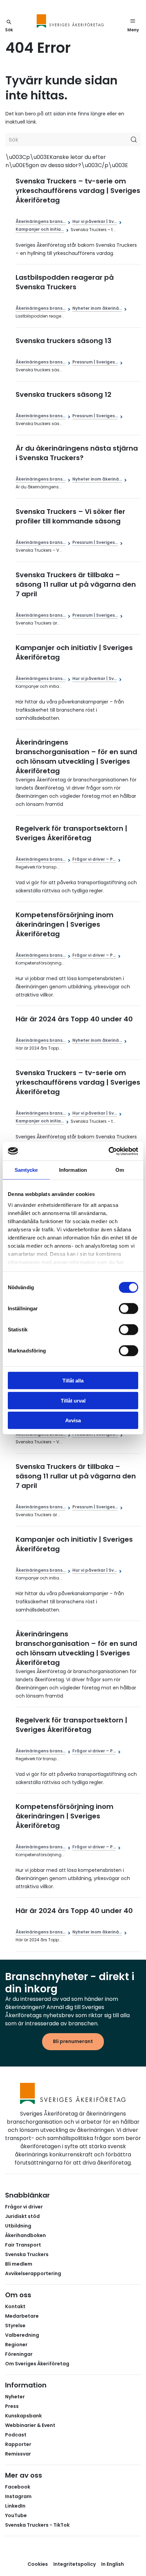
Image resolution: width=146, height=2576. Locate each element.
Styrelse (15, 2326)
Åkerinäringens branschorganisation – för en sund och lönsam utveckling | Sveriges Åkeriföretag (76, 757)
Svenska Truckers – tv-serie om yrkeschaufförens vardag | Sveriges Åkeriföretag (78, 191)
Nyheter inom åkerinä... (97, 308)
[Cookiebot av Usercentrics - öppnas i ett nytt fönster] (108, 1151)
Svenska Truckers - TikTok (37, 2525)
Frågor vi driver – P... (94, 859)
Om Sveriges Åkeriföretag (37, 2364)
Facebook (18, 2487)
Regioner (16, 2345)
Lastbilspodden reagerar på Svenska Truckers (65, 282)
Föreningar (19, 2354)
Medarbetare (22, 2316)
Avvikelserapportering (33, 2273)
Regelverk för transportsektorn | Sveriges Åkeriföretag (71, 833)
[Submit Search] (134, 140)
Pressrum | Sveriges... (95, 362)
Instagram (18, 2496)
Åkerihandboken (25, 2235)
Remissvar (18, 2454)
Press (12, 2406)
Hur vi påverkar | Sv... (95, 221)
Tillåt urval (73, 1400)
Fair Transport (23, 2245)
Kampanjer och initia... (40, 229)
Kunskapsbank (23, 2416)
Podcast (16, 2435)
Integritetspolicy (75, 2564)
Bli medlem (19, 2264)
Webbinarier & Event (30, 2425)
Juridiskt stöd (22, 2216)
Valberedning (22, 2335)
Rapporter (18, 2444)
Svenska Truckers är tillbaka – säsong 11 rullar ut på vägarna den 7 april (76, 584)
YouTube (16, 2515)
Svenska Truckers (27, 2254)
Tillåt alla (73, 1381)
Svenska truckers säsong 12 (63, 394)
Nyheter (15, 2397)
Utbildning (18, 2226)
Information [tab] (73, 1170)
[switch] (129, 1309)
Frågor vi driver (24, 2207)
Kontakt (15, 2306)
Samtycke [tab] (26, 1170)
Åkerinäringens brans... (41, 221)
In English (113, 2564)
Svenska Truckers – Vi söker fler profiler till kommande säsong (70, 516)
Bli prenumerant (73, 2041)
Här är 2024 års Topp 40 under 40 (74, 1019)
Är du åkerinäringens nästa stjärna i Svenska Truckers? (77, 453)
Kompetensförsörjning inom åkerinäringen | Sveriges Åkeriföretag (65, 924)
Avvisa (73, 1420)
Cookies (38, 2564)
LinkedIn (15, 2506)
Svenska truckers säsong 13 (63, 341)
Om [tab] (120, 1170)
